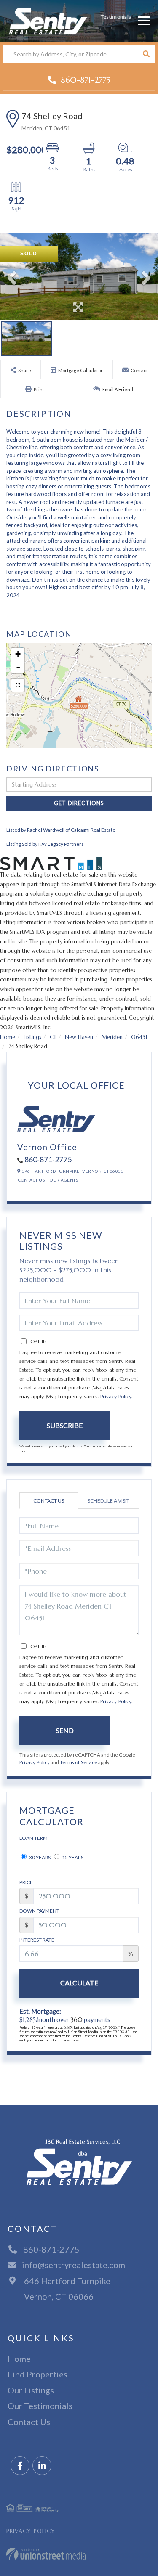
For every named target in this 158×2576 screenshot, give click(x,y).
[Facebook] (20, 2466)
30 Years (39, 1857)
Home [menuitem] (19, 2359)
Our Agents (64, 1180)
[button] (146, 54)
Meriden (112, 1037)
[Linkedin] (42, 2466)
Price (26, 1882)
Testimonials (116, 17)
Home (8, 1037)
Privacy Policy (116, 1396)
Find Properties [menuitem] (37, 2374)
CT (53, 1037)
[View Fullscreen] (18, 685)
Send (65, 1730)
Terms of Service (79, 1762)
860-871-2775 (84, 80)
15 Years (72, 1857)
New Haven (79, 1037)
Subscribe (65, 1425)
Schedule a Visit (108, 1501)
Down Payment (39, 1911)
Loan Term (33, 1838)
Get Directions (79, 803)
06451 (139, 1037)
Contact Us (31, 1180)
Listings (32, 1037)
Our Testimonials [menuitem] (40, 2406)
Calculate (79, 1983)
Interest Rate (37, 1940)
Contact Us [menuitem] (29, 2422)
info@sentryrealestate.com (74, 2265)
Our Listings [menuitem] (31, 2390)
